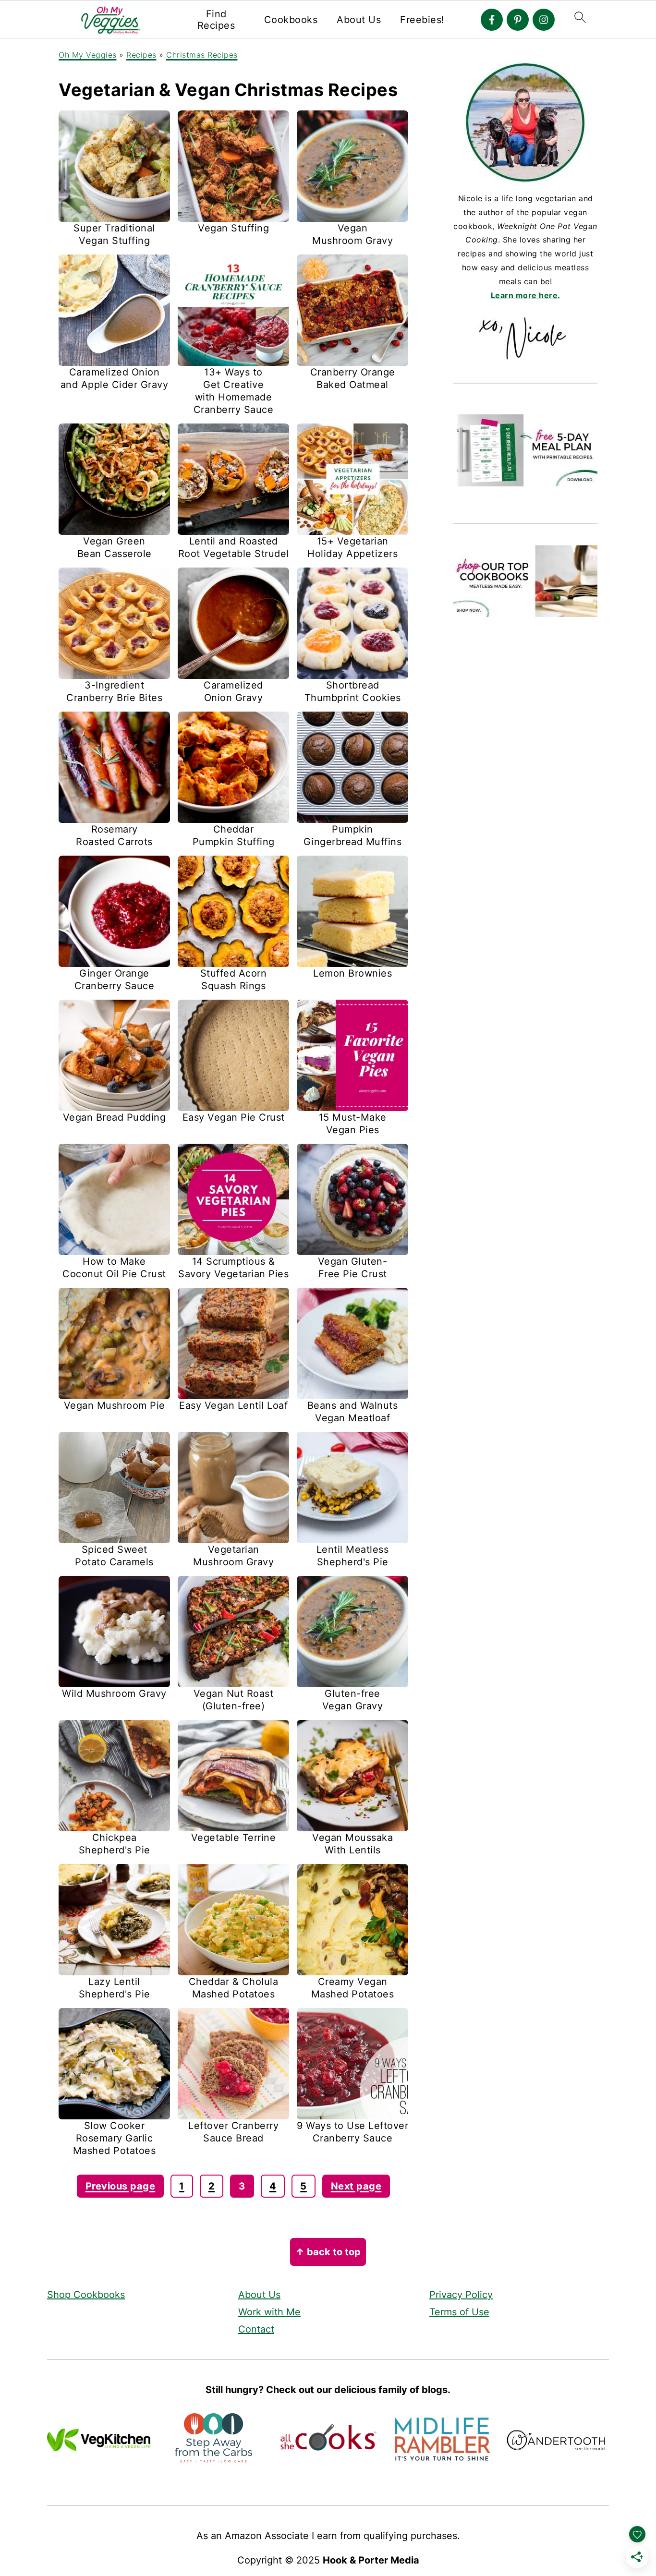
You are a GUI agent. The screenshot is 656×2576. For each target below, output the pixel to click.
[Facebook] (492, 20)
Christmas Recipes (202, 55)
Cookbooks (291, 20)
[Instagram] (544, 20)
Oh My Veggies (88, 55)
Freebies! (422, 20)
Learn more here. (526, 295)
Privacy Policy (461, 2295)
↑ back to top (328, 2252)
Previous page (121, 2186)
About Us (359, 20)
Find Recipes (216, 20)
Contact (256, 2329)
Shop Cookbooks (86, 2295)
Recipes (141, 55)
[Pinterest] (518, 20)
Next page (356, 2186)
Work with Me (269, 2312)
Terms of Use (459, 2312)
